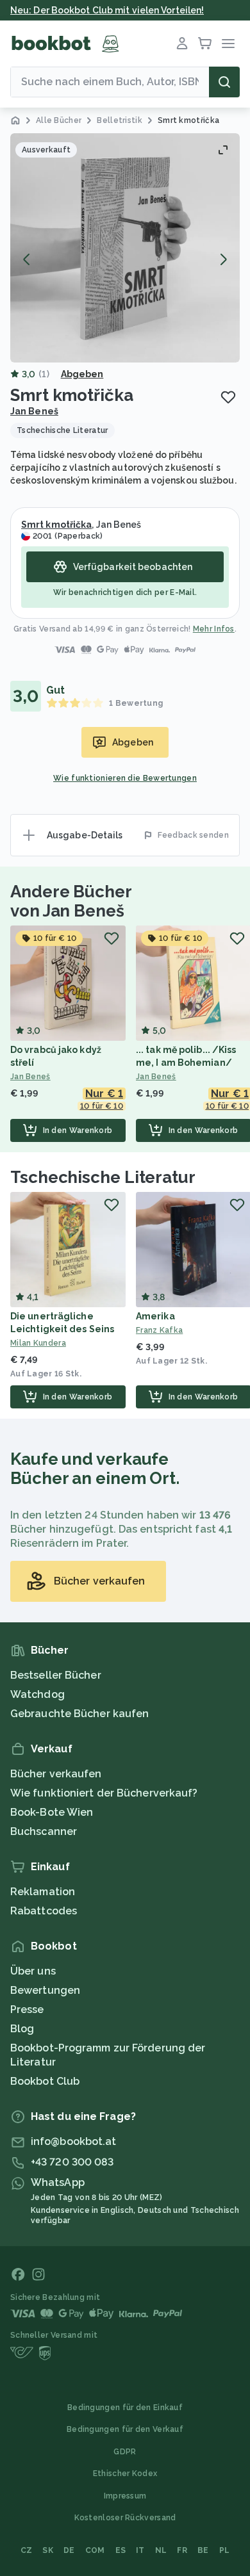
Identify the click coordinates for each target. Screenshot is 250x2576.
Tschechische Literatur (103, 1177)
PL (225, 2550)
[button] (125, 248)
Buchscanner (44, 1831)
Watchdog (37, 1694)
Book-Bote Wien (52, 1812)
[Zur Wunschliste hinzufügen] (228, 397)
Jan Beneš (34, 411)
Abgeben (82, 374)
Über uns (33, 1971)
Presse (27, 2009)
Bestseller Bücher (56, 1675)
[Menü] (228, 44)
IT (140, 2550)
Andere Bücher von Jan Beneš (71, 901)
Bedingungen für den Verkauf (125, 2429)
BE (203, 2550)
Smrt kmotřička (56, 525)
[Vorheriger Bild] (27, 259)
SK (48, 2550)
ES (121, 2550)
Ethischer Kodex (125, 2474)
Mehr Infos (214, 629)
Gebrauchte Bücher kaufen (79, 1714)
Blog (22, 2029)
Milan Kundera (38, 1343)
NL (161, 2550)
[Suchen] (224, 82)
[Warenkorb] (205, 44)
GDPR (125, 2452)
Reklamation (43, 1892)
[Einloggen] (182, 44)
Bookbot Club (45, 2081)
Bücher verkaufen (56, 1774)
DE (69, 2550)
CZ (27, 2550)
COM (95, 2550)
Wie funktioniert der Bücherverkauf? (104, 1793)
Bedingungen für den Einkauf (125, 2408)
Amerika (155, 1316)
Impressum (125, 2496)
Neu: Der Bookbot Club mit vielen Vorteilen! (107, 10)
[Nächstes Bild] (223, 259)
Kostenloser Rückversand (125, 2518)
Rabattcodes (44, 1911)
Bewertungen (45, 1990)
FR (182, 2550)
